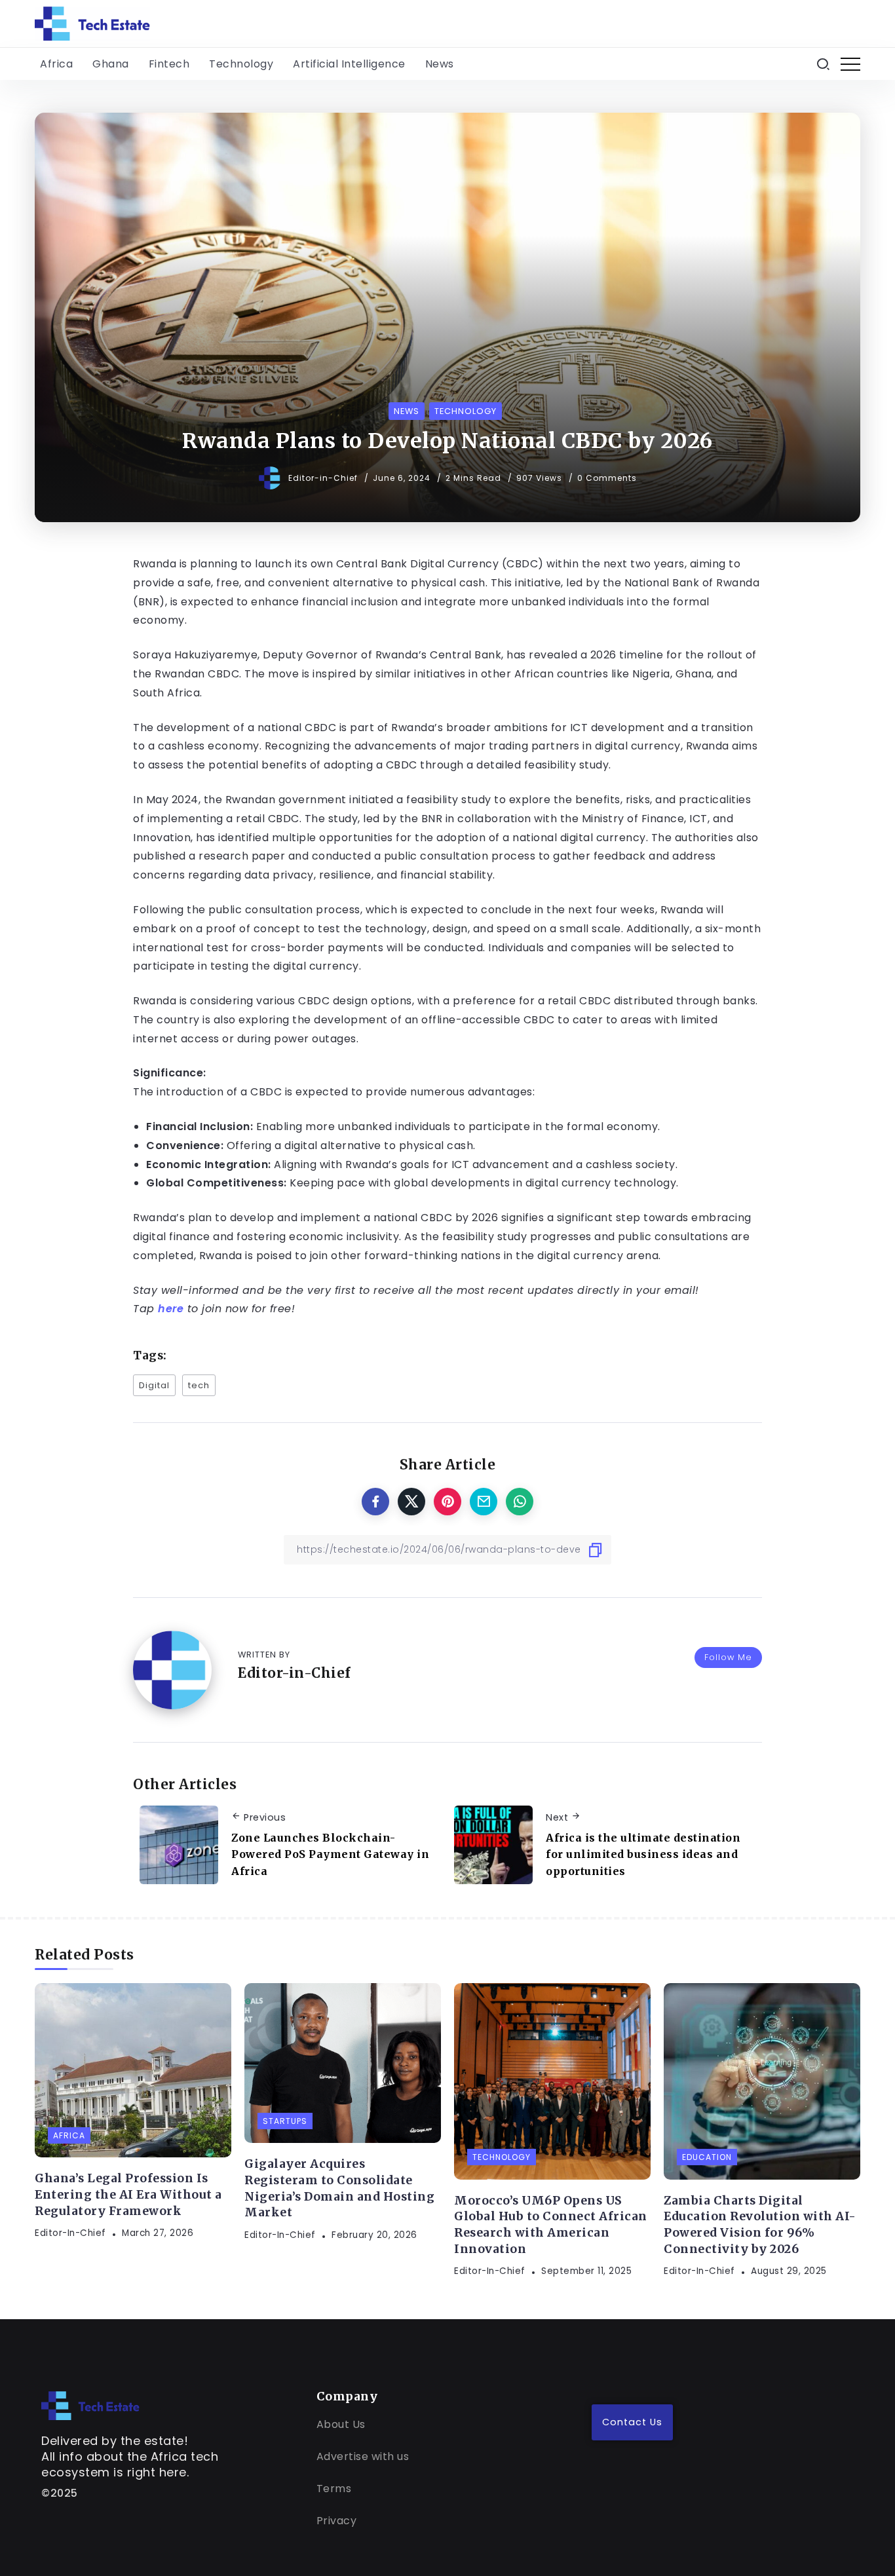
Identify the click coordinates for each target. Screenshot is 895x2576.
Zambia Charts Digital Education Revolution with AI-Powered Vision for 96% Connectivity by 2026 (760, 2225)
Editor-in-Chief (324, 478)
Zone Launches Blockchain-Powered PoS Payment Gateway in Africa (330, 1854)
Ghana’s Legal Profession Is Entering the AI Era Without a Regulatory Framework (128, 2194)
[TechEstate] (90, 2405)
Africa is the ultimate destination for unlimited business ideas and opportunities (643, 1854)
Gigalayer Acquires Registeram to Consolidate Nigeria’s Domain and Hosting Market (339, 2188)
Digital (154, 1385)
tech (199, 1385)
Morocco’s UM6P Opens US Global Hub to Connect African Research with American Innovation (551, 2225)
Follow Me (728, 1657)
